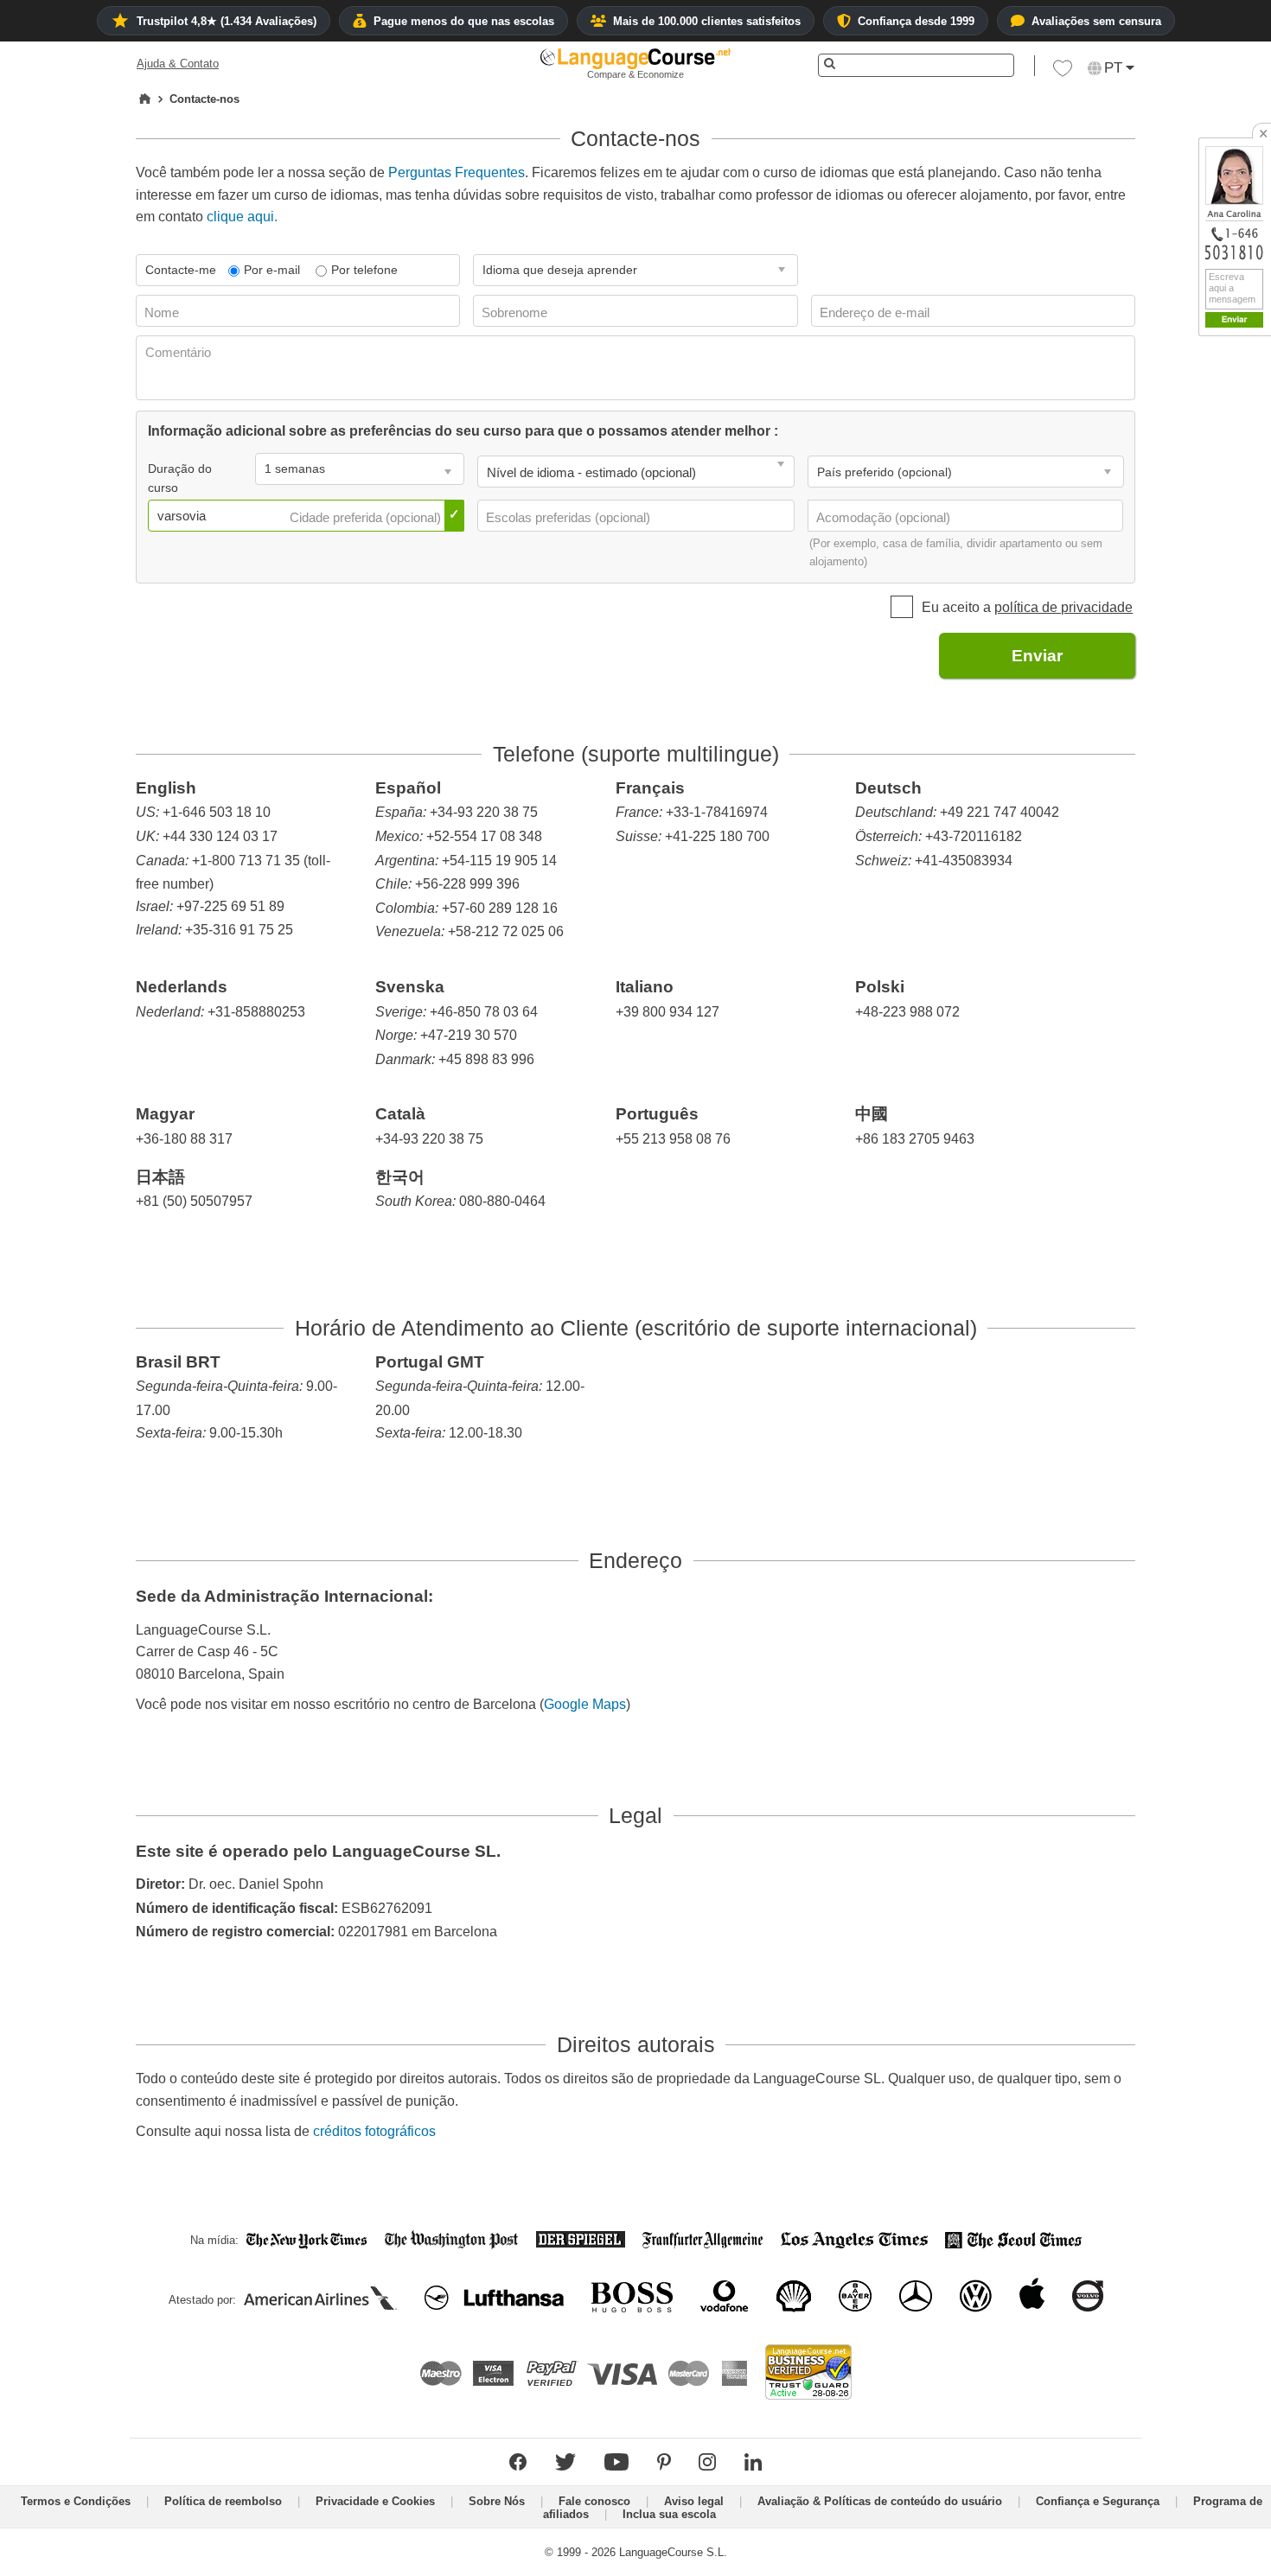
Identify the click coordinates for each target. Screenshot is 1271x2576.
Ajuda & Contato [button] (178, 64)
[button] (1063, 73)
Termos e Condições (76, 2501)
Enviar (1037, 656)
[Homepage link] (145, 99)
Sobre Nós (497, 2501)
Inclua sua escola (669, 2514)
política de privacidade (1063, 607)
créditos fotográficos (374, 2131)
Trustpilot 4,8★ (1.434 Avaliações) (227, 21)
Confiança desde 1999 (916, 21)
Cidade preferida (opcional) (367, 517)
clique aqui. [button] (242, 217)
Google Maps (585, 1704)
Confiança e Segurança (1098, 2501)
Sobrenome (516, 312)
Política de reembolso (223, 2501)
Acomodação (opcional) (885, 517)
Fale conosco (594, 2501)
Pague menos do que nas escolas (464, 21)
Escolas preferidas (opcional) (570, 517)
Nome (163, 312)
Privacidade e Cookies (375, 2501)
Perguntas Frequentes (457, 172)
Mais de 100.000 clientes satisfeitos (707, 21)
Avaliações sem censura (1096, 21)
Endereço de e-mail (876, 312)
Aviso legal (694, 2501)
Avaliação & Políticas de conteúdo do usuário (880, 2501)
